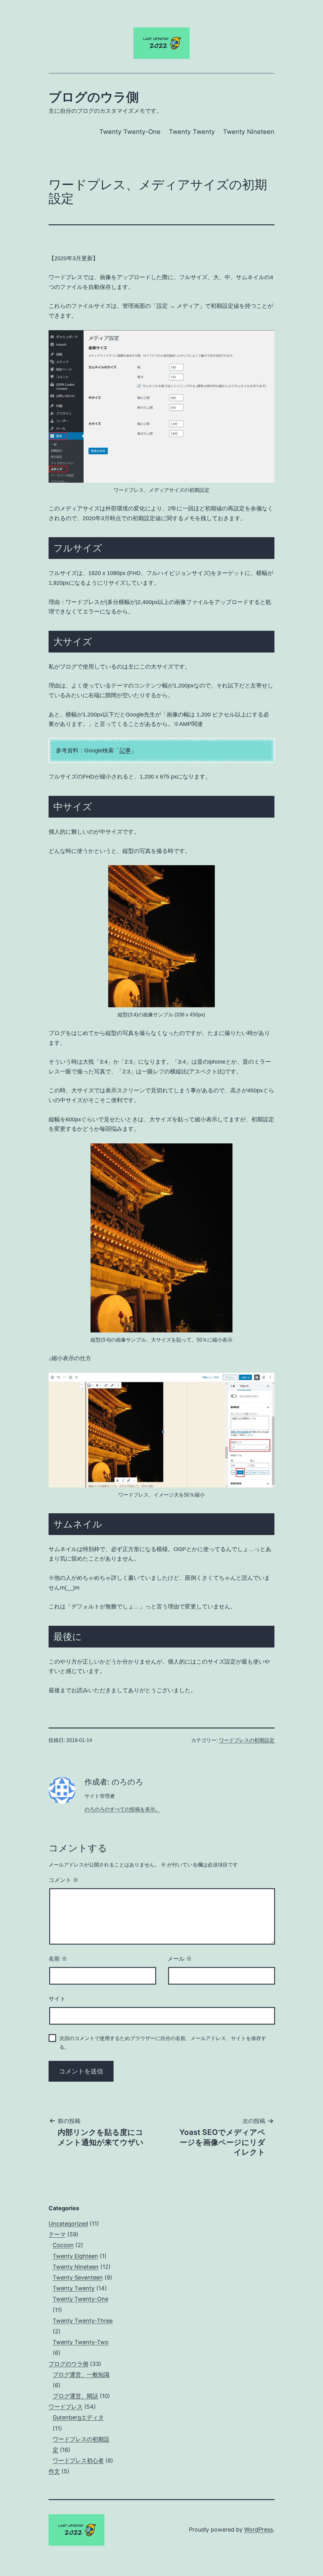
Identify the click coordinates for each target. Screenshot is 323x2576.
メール (180, 1959)
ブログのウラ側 (94, 97)
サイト (57, 1999)
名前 (58, 1959)
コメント (64, 1880)
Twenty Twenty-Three (83, 2321)
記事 (125, 750)
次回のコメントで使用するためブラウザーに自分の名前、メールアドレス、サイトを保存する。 (163, 2043)
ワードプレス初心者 (78, 2461)
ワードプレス (66, 2407)
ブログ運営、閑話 (75, 2396)
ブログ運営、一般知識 (81, 2375)
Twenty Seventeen (78, 2277)
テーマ (57, 2234)
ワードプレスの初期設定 (247, 1740)
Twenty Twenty (192, 132)
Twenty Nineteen (249, 132)
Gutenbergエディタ (78, 2417)
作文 (54, 2471)
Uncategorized (68, 2224)
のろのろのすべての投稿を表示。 (122, 1809)
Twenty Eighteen (75, 2256)
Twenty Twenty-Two (81, 2342)
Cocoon (63, 2245)
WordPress (258, 2530)
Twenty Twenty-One (130, 132)
